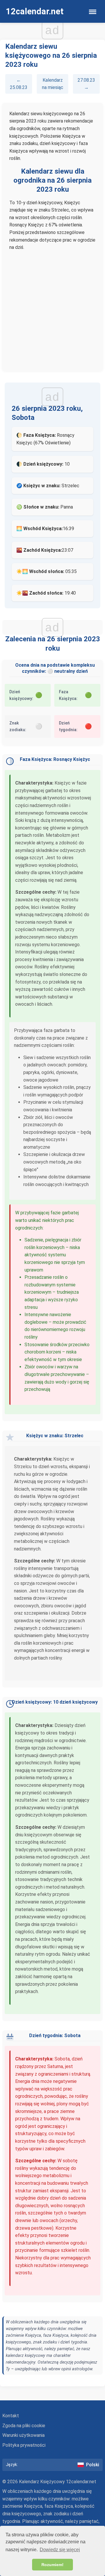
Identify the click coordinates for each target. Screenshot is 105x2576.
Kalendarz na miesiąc (53, 84)
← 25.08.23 (19, 84)
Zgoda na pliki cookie (24, 2426)
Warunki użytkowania (23, 2435)
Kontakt (11, 2416)
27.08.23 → (86, 84)
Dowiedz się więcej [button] (60, 2550)
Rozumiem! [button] (52, 2565)
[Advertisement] (52, 308)
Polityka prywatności (24, 2445)
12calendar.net (35, 11)
